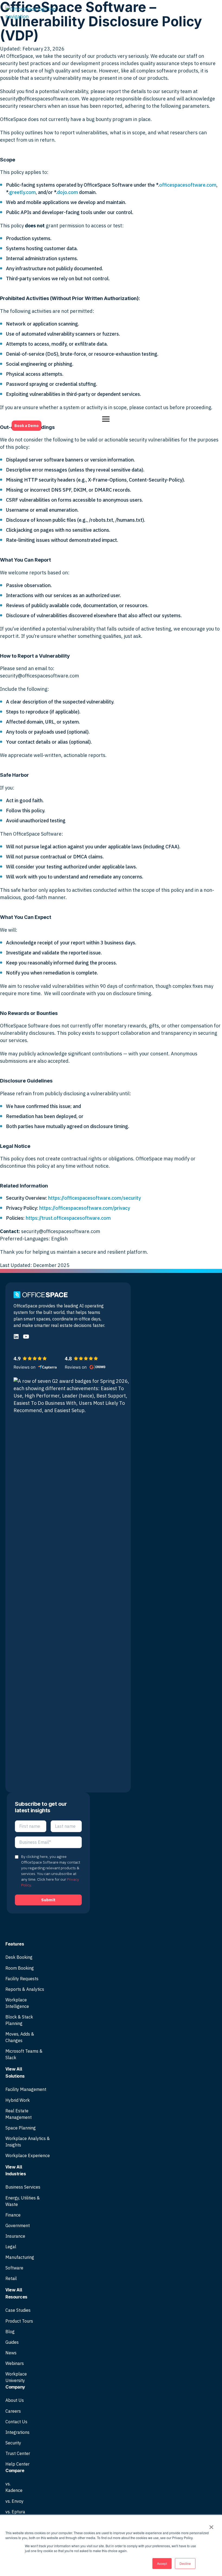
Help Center (17, 2464)
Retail (11, 2278)
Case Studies (18, 2310)
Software (14, 2268)
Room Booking (20, 1968)
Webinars (15, 2363)
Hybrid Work (18, 2100)
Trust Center (18, 2453)
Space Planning (21, 2128)
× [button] (211, 2525)
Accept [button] (162, 2563)
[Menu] (106, 419)
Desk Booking (19, 1957)
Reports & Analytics (25, 1989)
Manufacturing (20, 2257)
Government (18, 2225)
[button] (16, 1337)
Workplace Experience (28, 2155)
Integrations (17, 2432)
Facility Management (26, 2089)
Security (13, 2443)
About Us (15, 2400)
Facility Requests (22, 1979)
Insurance (15, 2236)
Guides (12, 2342)
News (11, 2353)
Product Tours (19, 2321)
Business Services (23, 2187)
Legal (11, 2247)
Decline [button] (185, 2563)
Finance (13, 2215)
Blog (10, 2332)
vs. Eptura (15, 2512)
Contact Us (16, 2422)
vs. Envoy (14, 2501)
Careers (13, 2411)
